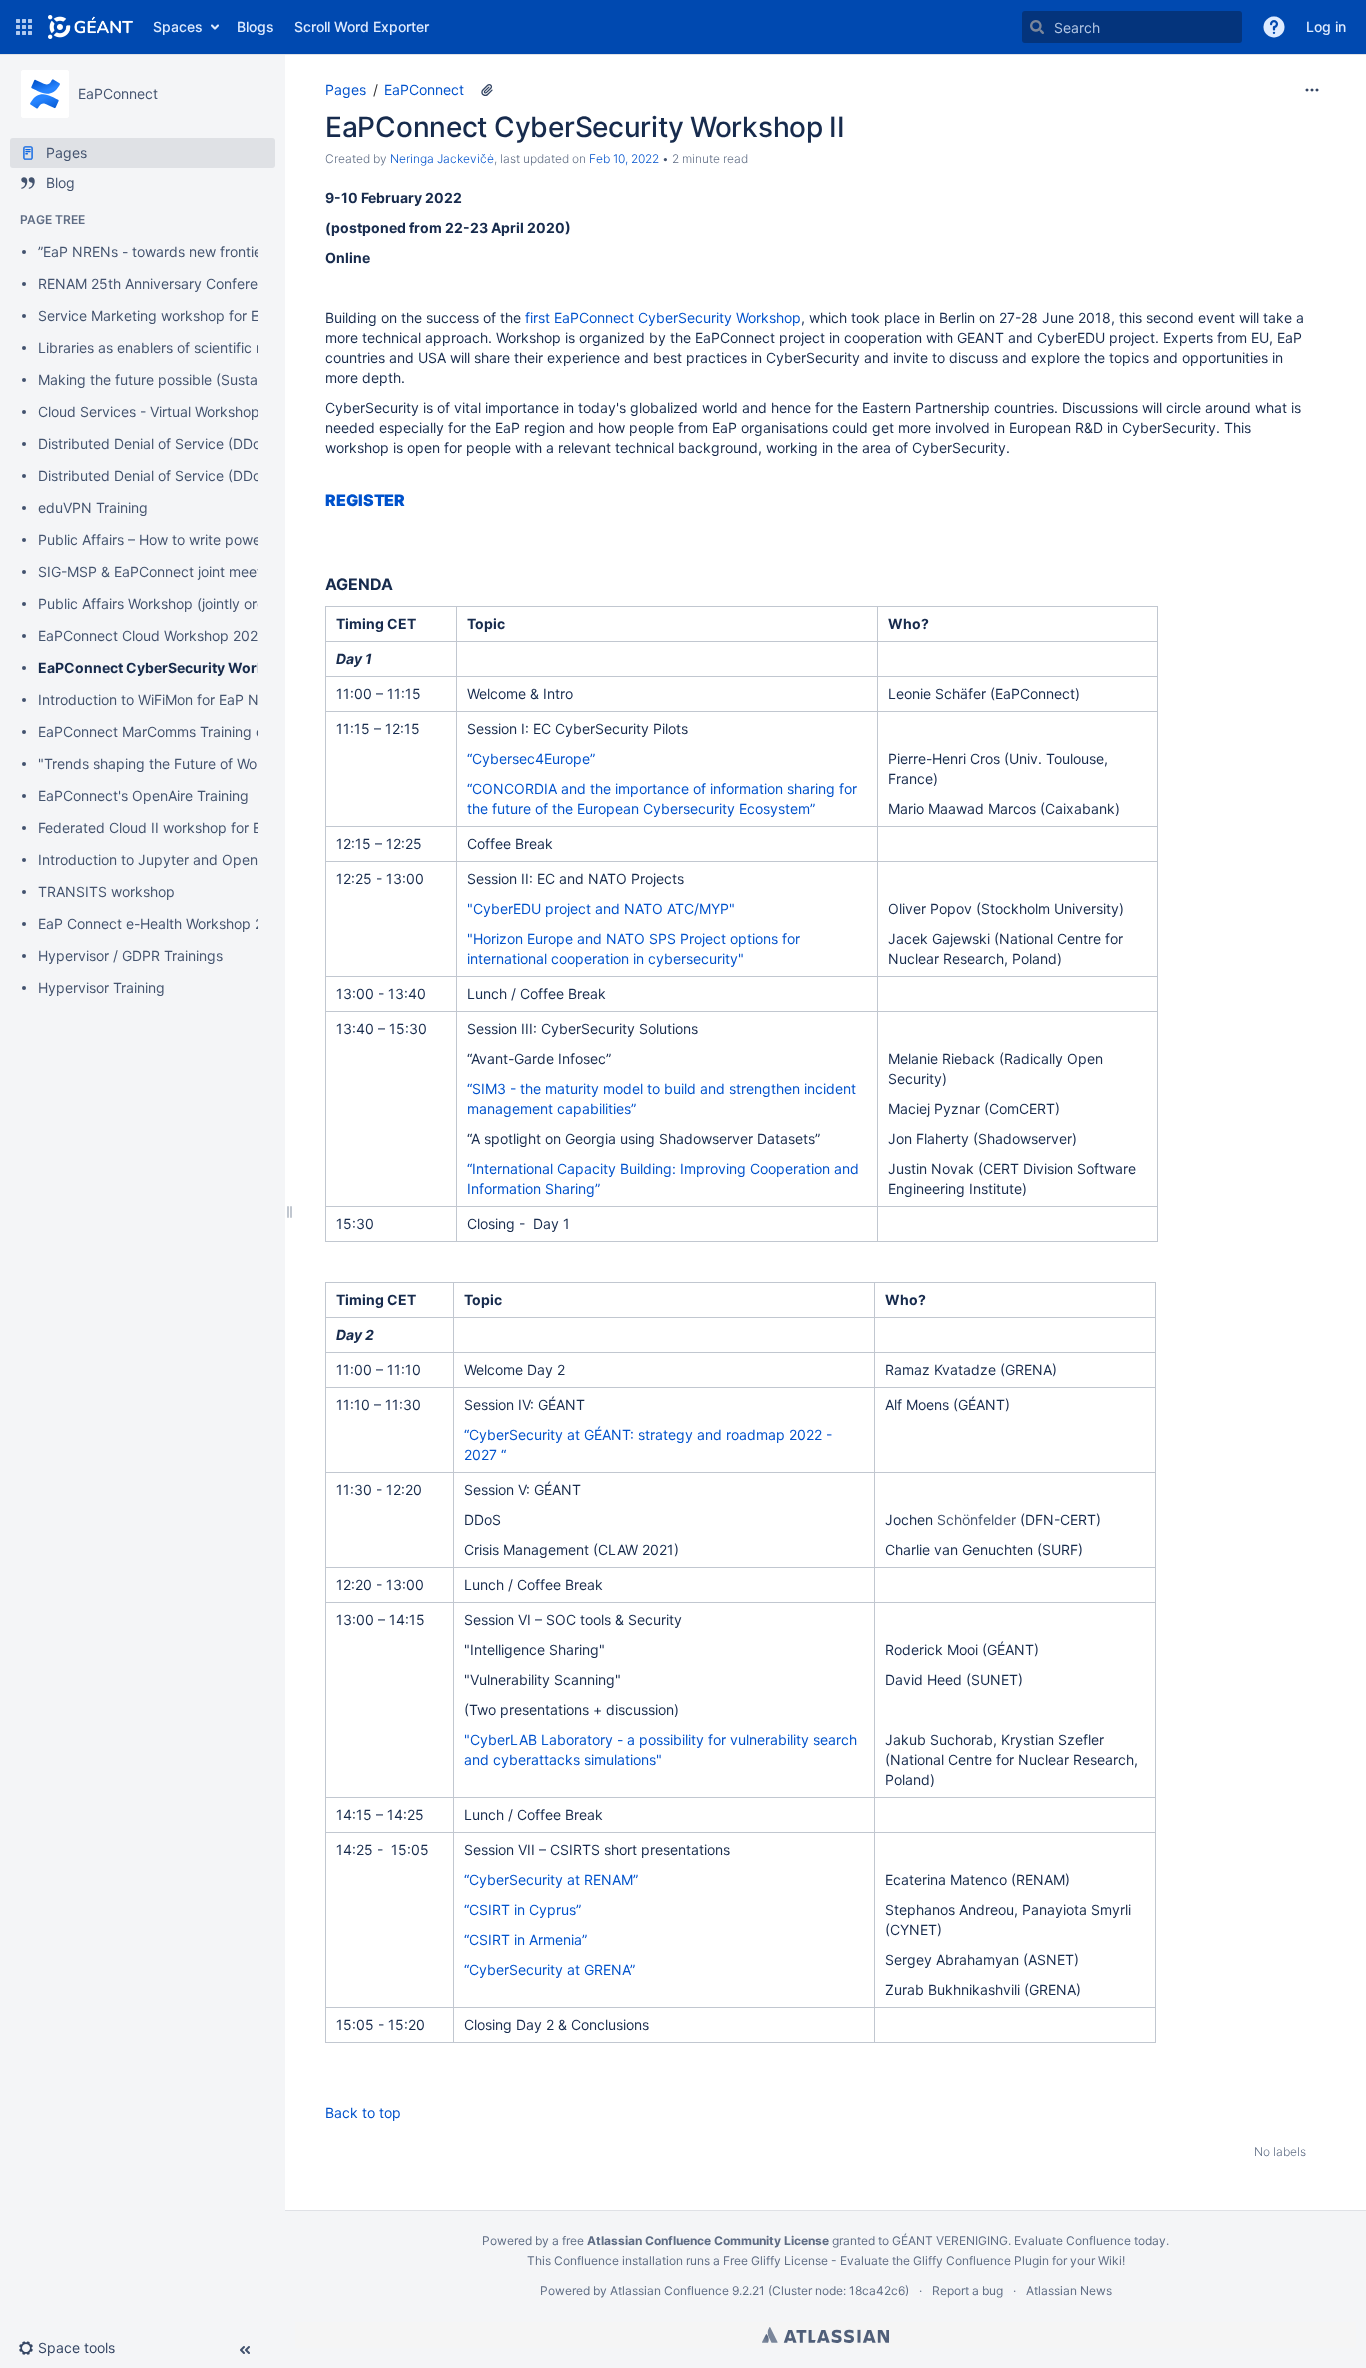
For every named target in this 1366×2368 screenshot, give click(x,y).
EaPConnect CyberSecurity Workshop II (174, 667)
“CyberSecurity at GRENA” (551, 1969)
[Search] (1037, 27)
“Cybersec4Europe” (531, 758)
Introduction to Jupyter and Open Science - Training (209, 859)
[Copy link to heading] (411, 501)
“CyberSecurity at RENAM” (553, 1879)
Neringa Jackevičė (442, 158)
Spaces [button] (178, 26)
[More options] (1312, 90)
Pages (345, 89)
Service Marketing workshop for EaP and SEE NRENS (212, 315)
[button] (24, 27)
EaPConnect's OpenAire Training (143, 795)
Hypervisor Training (101, 987)
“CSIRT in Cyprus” (522, 1909)
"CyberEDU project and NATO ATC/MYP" (603, 908)
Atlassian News (1069, 2290)
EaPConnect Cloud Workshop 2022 (152, 635)
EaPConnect (424, 89)
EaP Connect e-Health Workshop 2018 (163, 923)
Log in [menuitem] (1326, 26)
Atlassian (825, 2335)
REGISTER (365, 500)
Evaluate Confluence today (1090, 2240)
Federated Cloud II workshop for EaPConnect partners (215, 827)
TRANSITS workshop (106, 891)
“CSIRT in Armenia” (525, 1939)
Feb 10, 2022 (624, 158)
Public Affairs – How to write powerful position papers (212, 539)
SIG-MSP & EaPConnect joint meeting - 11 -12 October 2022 (234, 571)
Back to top (363, 2112)
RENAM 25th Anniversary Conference (160, 283)
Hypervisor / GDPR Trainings (130, 955)
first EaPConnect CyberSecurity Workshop (663, 317)
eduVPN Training (93, 507)
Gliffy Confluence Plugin (981, 2260)
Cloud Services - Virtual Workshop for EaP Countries (207, 411)
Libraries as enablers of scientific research (175, 347)
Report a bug (967, 2290)
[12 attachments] (487, 90)
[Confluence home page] (90, 27)
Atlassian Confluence (669, 2290)
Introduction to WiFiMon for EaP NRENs (166, 699)
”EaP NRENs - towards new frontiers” (158, 251)
